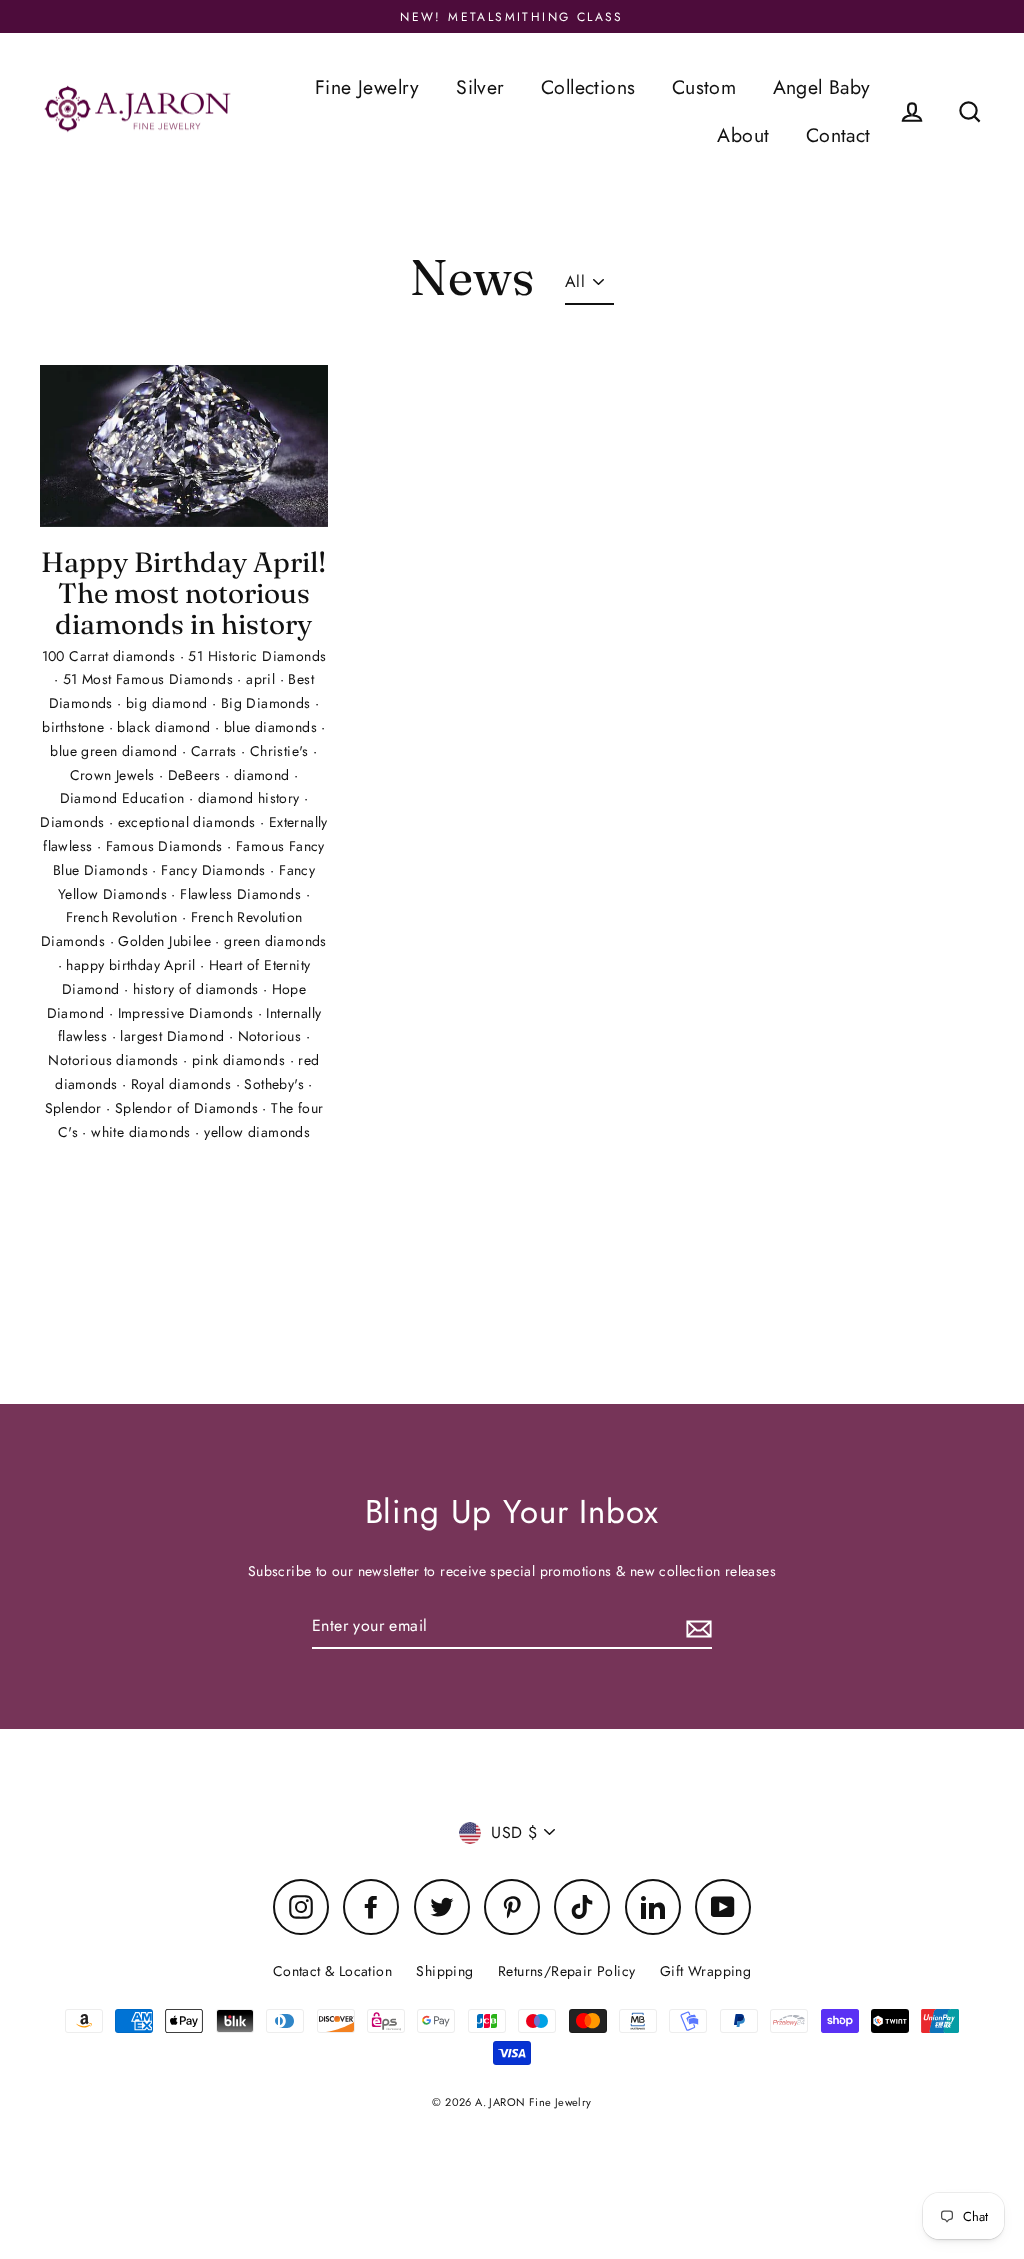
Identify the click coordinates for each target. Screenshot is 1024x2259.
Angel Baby (822, 87)
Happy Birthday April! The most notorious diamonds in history (183, 593)
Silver (480, 87)
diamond (264, 775)
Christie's (281, 751)
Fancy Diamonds (215, 870)
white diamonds (143, 1132)
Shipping (444, 1971)
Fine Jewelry (367, 87)
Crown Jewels (114, 775)
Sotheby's (276, 1084)
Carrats (216, 751)
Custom (704, 87)
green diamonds (275, 941)
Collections (588, 87)
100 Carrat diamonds (111, 656)
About (743, 135)
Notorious (272, 1036)
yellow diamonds (257, 1132)
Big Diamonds (268, 703)
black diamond (166, 727)
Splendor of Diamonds (188, 1108)
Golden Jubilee (166, 941)
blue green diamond (116, 751)
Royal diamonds (183, 1084)
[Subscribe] (696, 1626)
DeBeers (196, 775)
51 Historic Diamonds (257, 656)
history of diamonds (198, 989)
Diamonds (74, 822)
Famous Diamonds (166, 846)
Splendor (76, 1108)
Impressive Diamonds (188, 1013)
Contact (838, 135)
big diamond (169, 703)
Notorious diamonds (115, 1060)
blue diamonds (273, 727)
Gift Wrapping (705, 1971)
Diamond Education (124, 798)
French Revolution (124, 917)
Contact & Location (332, 1971)
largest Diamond (174, 1036)
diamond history (251, 798)
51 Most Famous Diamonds (150, 679)
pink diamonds (241, 1060)
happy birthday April (132, 965)
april (262, 679)
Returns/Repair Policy (566, 1971)
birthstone (75, 727)
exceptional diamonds (189, 822)
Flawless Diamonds (242, 894)
